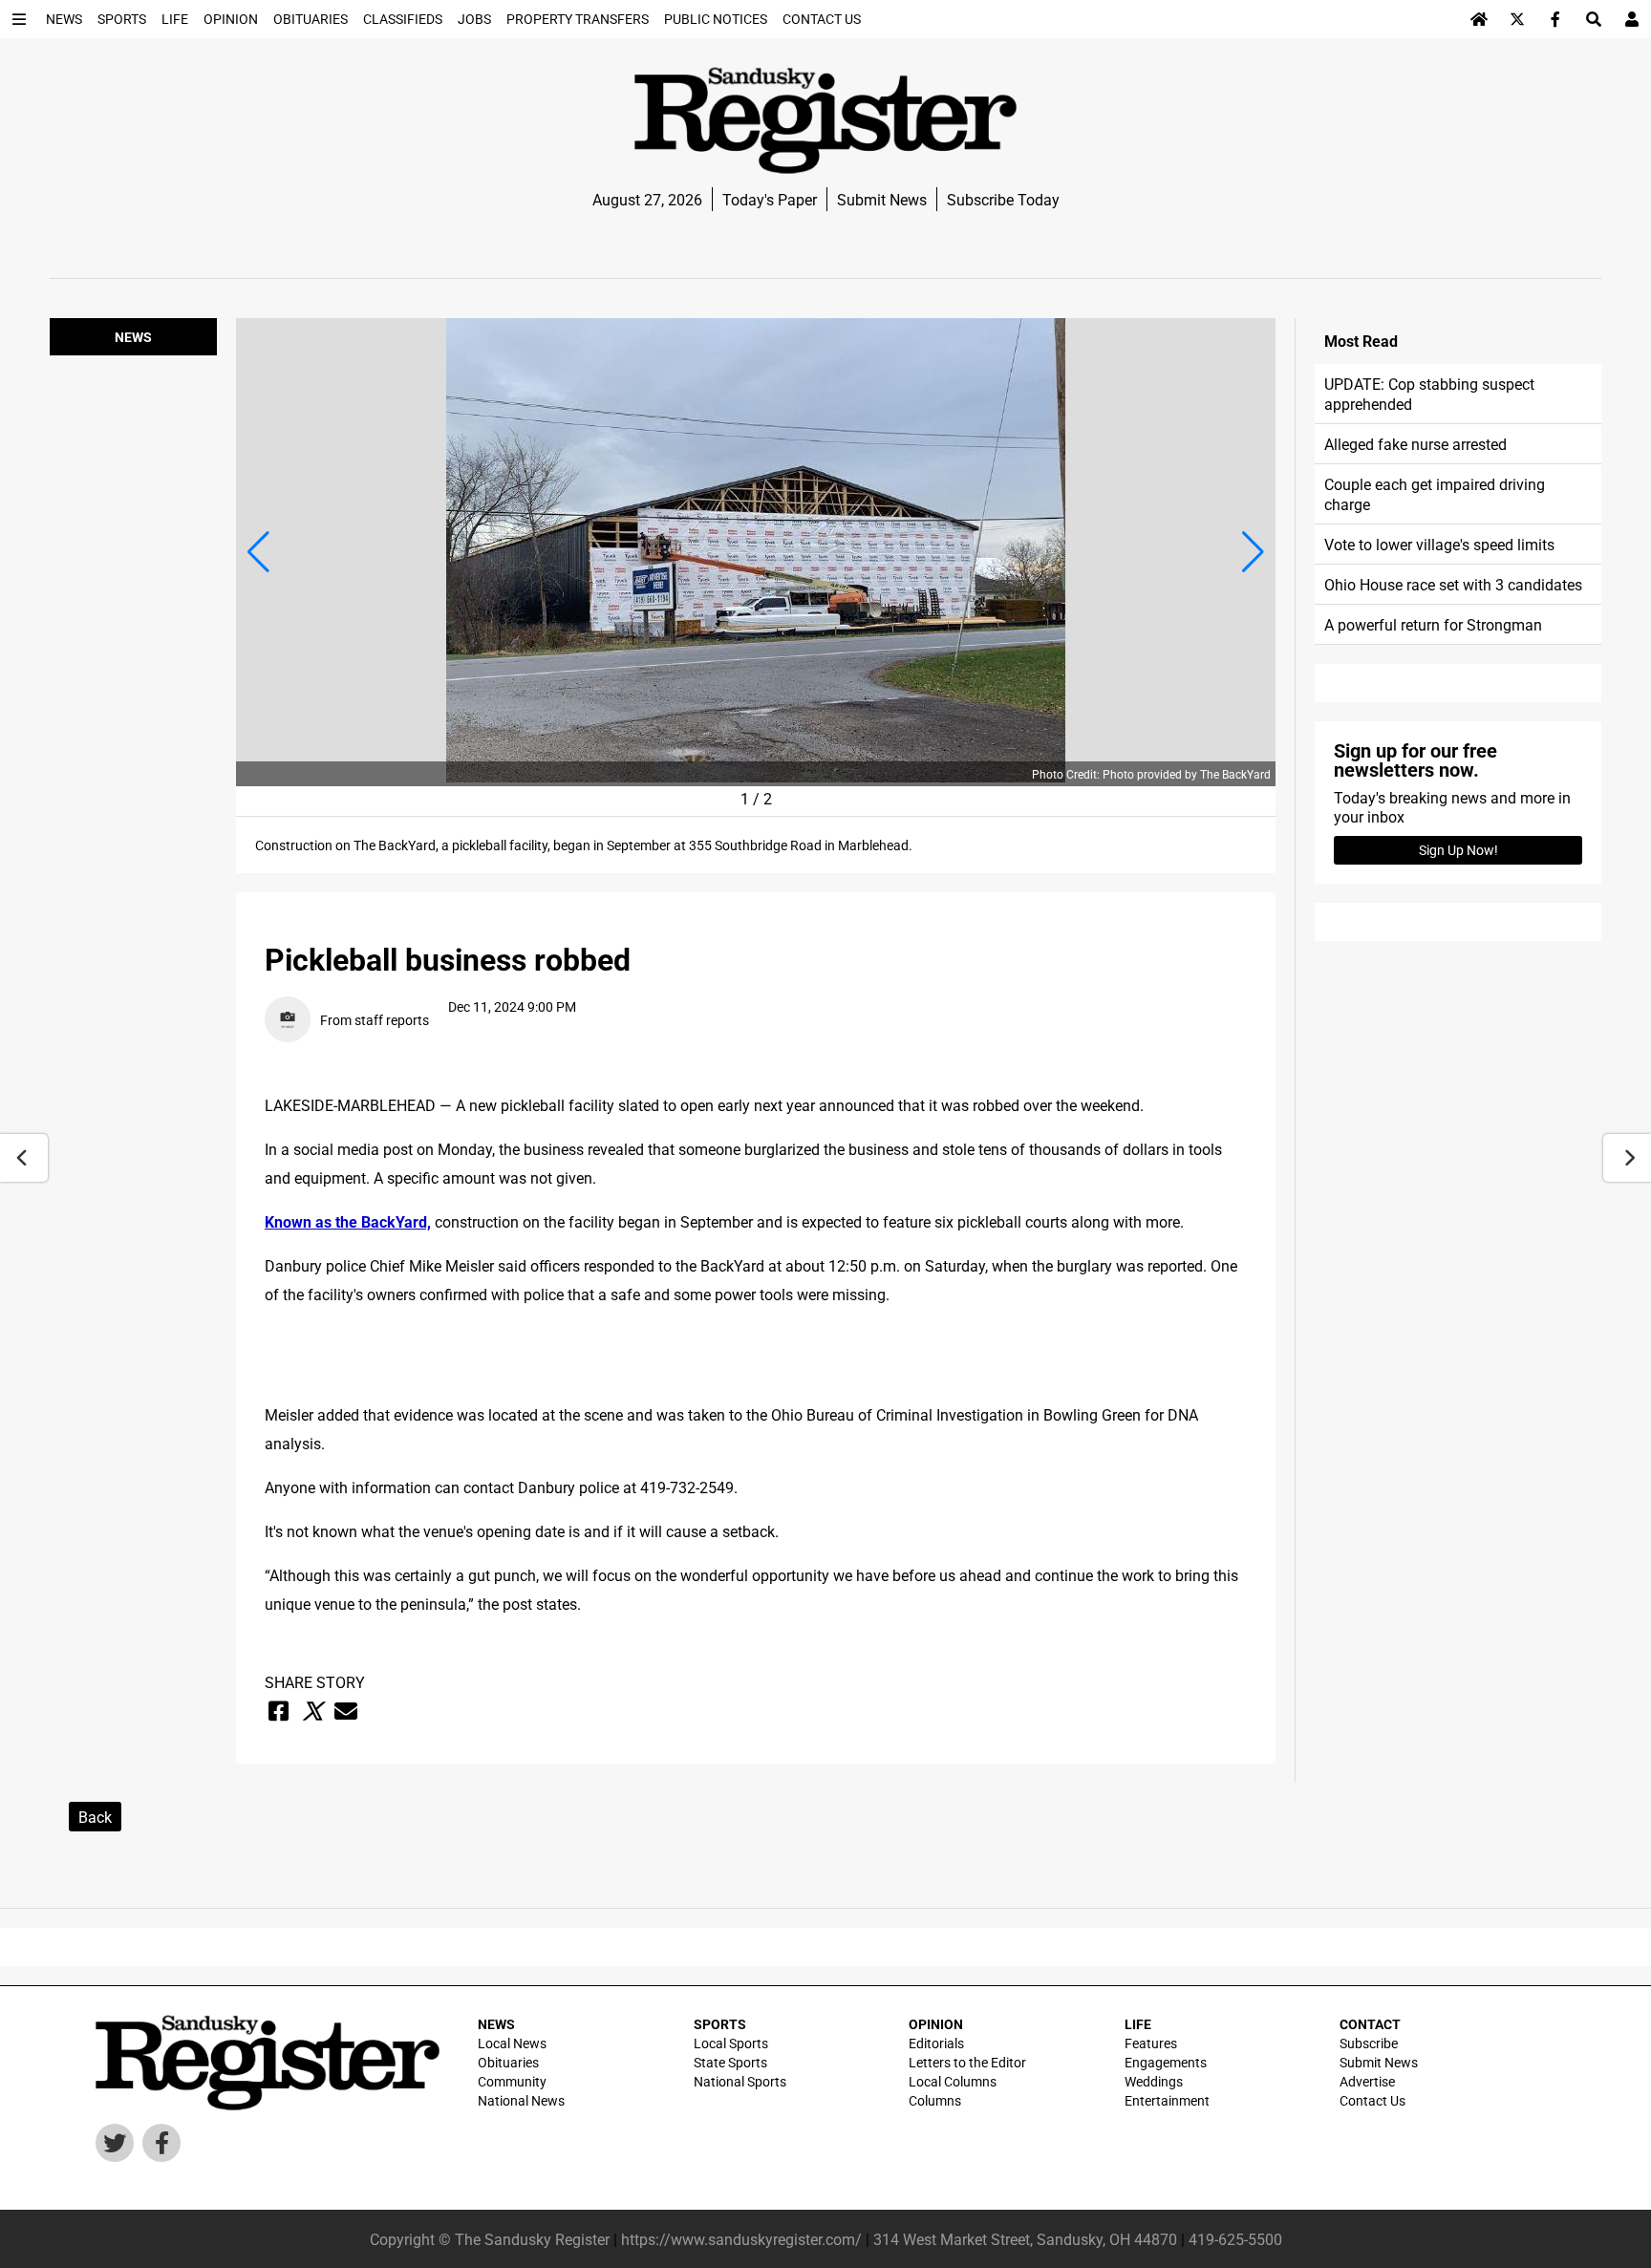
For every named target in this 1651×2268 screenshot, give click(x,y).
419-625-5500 (1235, 2239)
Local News (512, 2043)
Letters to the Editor (967, 2062)
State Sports (730, 2062)
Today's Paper (770, 199)
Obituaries (508, 2062)
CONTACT (1370, 2024)
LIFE (1138, 2024)
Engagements (1166, 2062)
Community (512, 2081)
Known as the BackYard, (348, 1221)
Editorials (936, 2043)
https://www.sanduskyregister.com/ (741, 2239)
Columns (935, 2100)
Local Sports (731, 2043)
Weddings (1154, 2081)
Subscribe (1369, 2043)
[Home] (1479, 19)
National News (521, 2100)
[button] (258, 552)
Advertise (1367, 2081)
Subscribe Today (1003, 199)
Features (1151, 2043)
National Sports (740, 2081)
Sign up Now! (1458, 850)
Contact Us (1372, 2100)
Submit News (882, 199)
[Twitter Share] (312, 1711)
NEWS (496, 2024)
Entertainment (1167, 2100)
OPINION (936, 2024)
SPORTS (720, 2024)
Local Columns (953, 2081)
